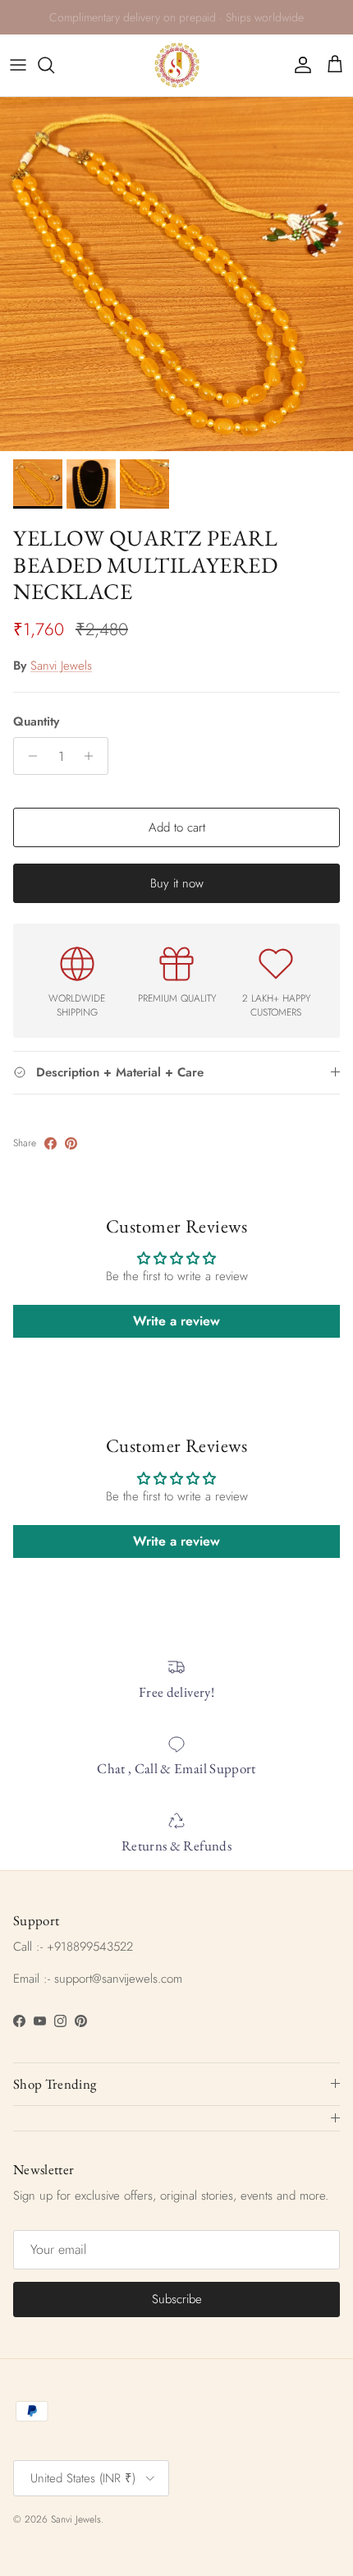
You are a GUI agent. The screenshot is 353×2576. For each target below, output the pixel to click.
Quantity (36, 722)
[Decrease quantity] (28, 756)
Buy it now (177, 883)
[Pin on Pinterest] (71, 1143)
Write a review (176, 1321)
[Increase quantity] (93, 756)
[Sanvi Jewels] (177, 65)
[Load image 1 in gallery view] (176, 274)
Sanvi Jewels (61, 666)
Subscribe (177, 2299)
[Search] (54, 65)
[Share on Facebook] (50, 1143)
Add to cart (177, 827)
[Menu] (18, 65)
